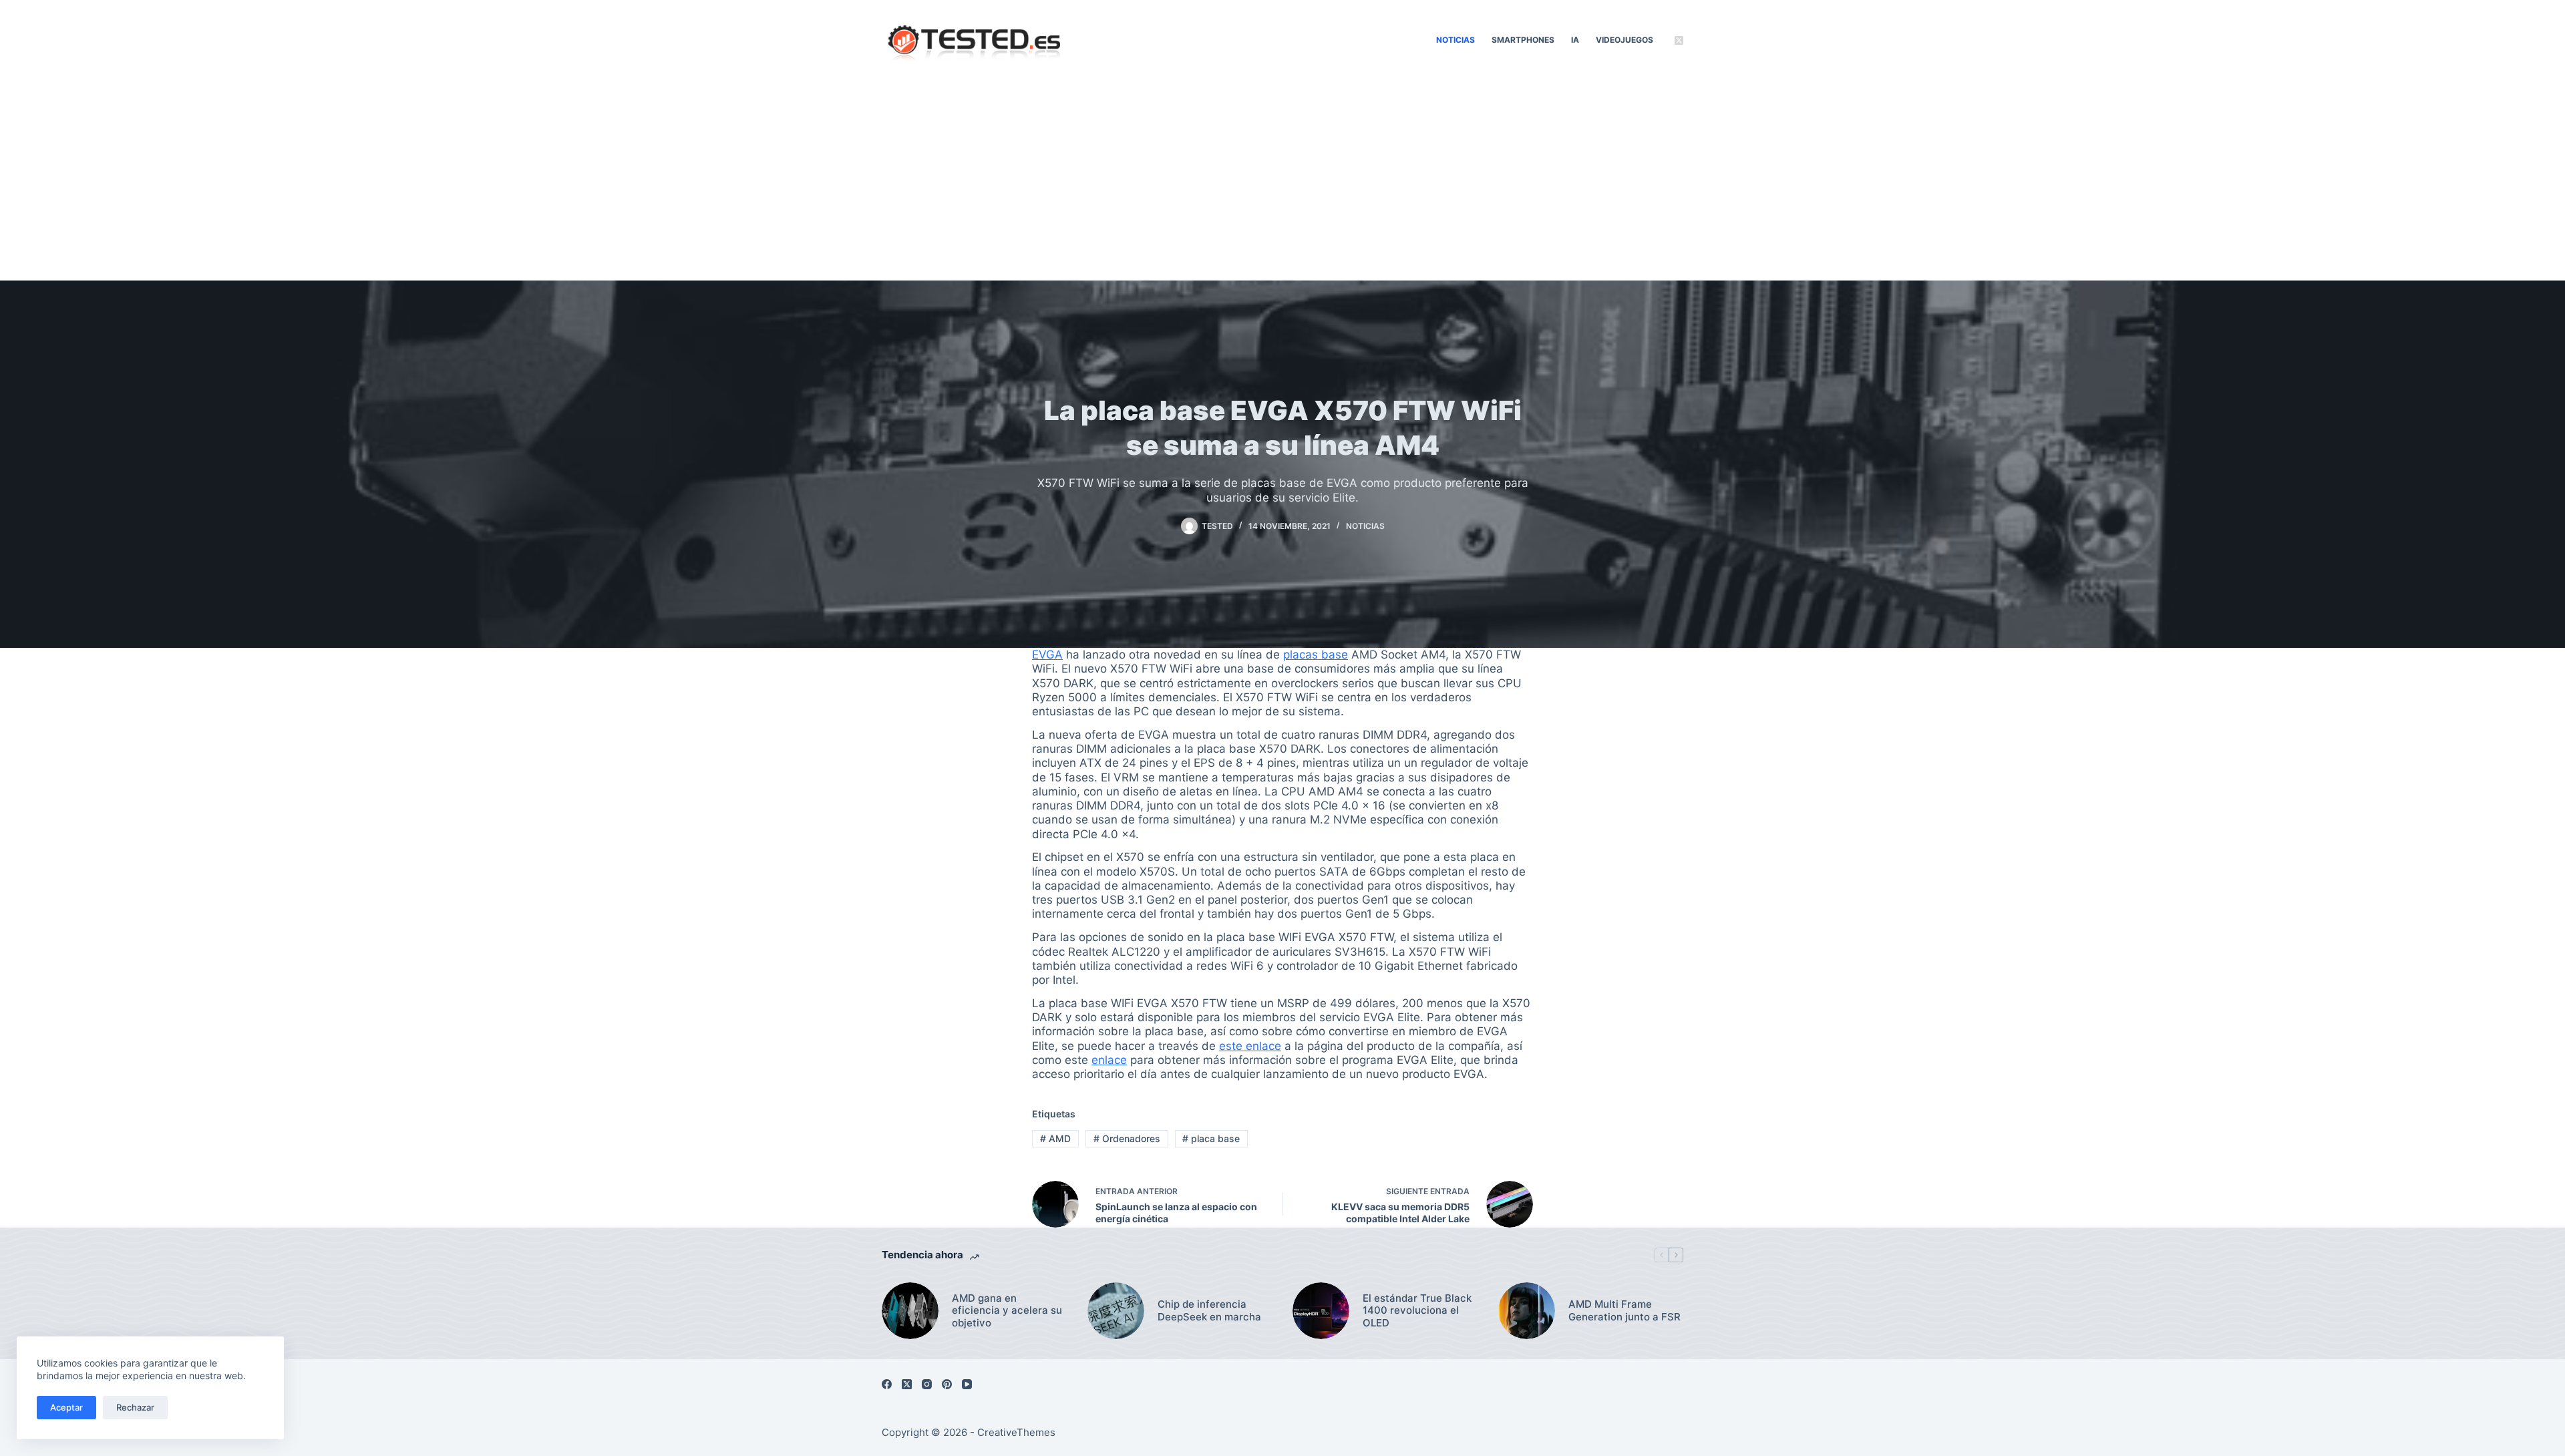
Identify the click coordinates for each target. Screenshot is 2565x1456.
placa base (1211, 1138)
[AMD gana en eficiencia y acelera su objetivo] (910, 1311)
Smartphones (1523, 40)
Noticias (1456, 40)
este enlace (1250, 1046)
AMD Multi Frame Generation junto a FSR (1624, 1311)
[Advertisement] (1282, 180)
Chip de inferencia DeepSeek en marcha (1209, 1311)
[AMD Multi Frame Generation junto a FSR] (1527, 1311)
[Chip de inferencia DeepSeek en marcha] (1116, 1311)
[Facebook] (887, 1384)
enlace (1109, 1060)
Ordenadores (1127, 1138)
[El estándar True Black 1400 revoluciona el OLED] (1321, 1311)
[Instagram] (927, 1384)
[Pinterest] (947, 1384)
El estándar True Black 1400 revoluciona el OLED (1417, 1311)
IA (1575, 40)
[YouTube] (967, 1384)
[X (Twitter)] (1679, 40)
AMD (1055, 1138)
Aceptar (66, 1407)
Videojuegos (1624, 40)
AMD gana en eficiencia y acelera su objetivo (1007, 1311)
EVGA (1047, 655)
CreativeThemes (1016, 1432)
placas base (1316, 655)
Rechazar (135, 1407)
